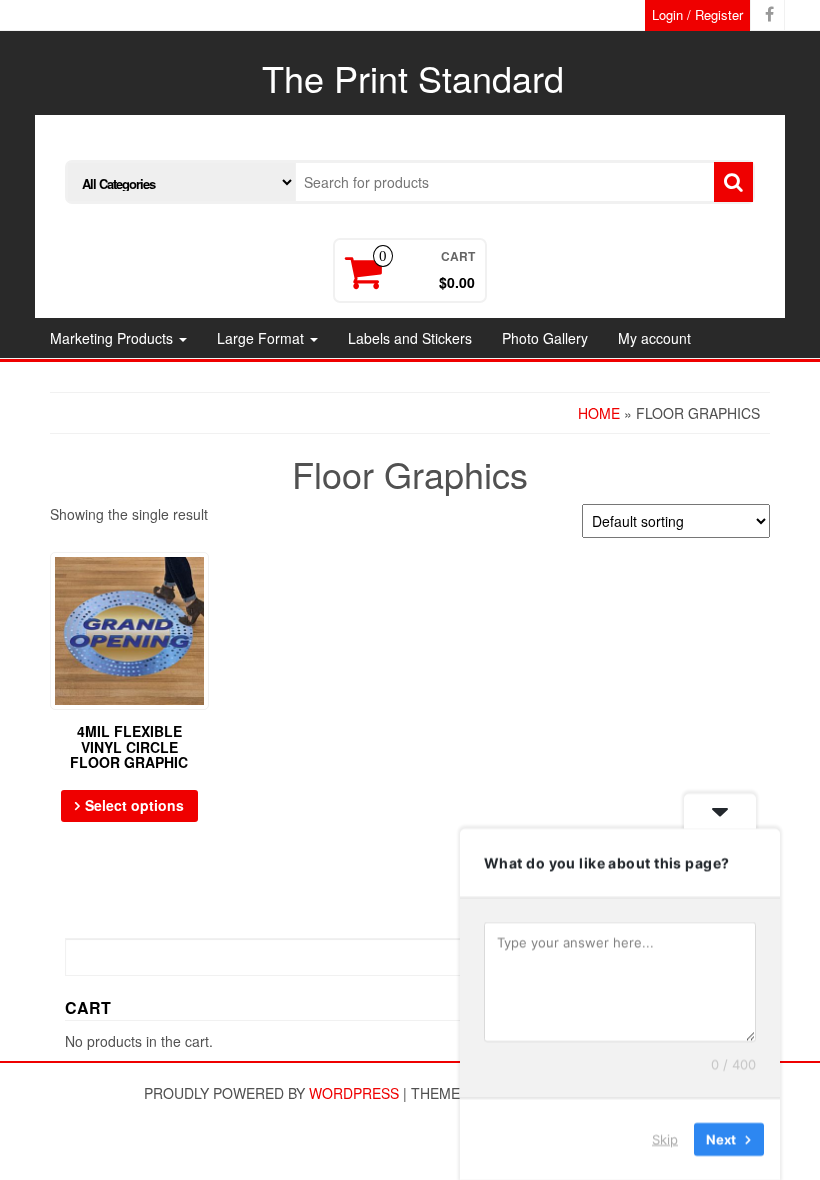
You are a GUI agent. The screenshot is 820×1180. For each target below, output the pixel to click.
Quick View (199, 581)
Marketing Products (113, 338)
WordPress (354, 1093)
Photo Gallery (545, 338)
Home (599, 413)
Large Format (262, 338)
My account (654, 338)
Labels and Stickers (410, 338)
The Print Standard (413, 77)
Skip (665, 1139)
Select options (134, 805)
